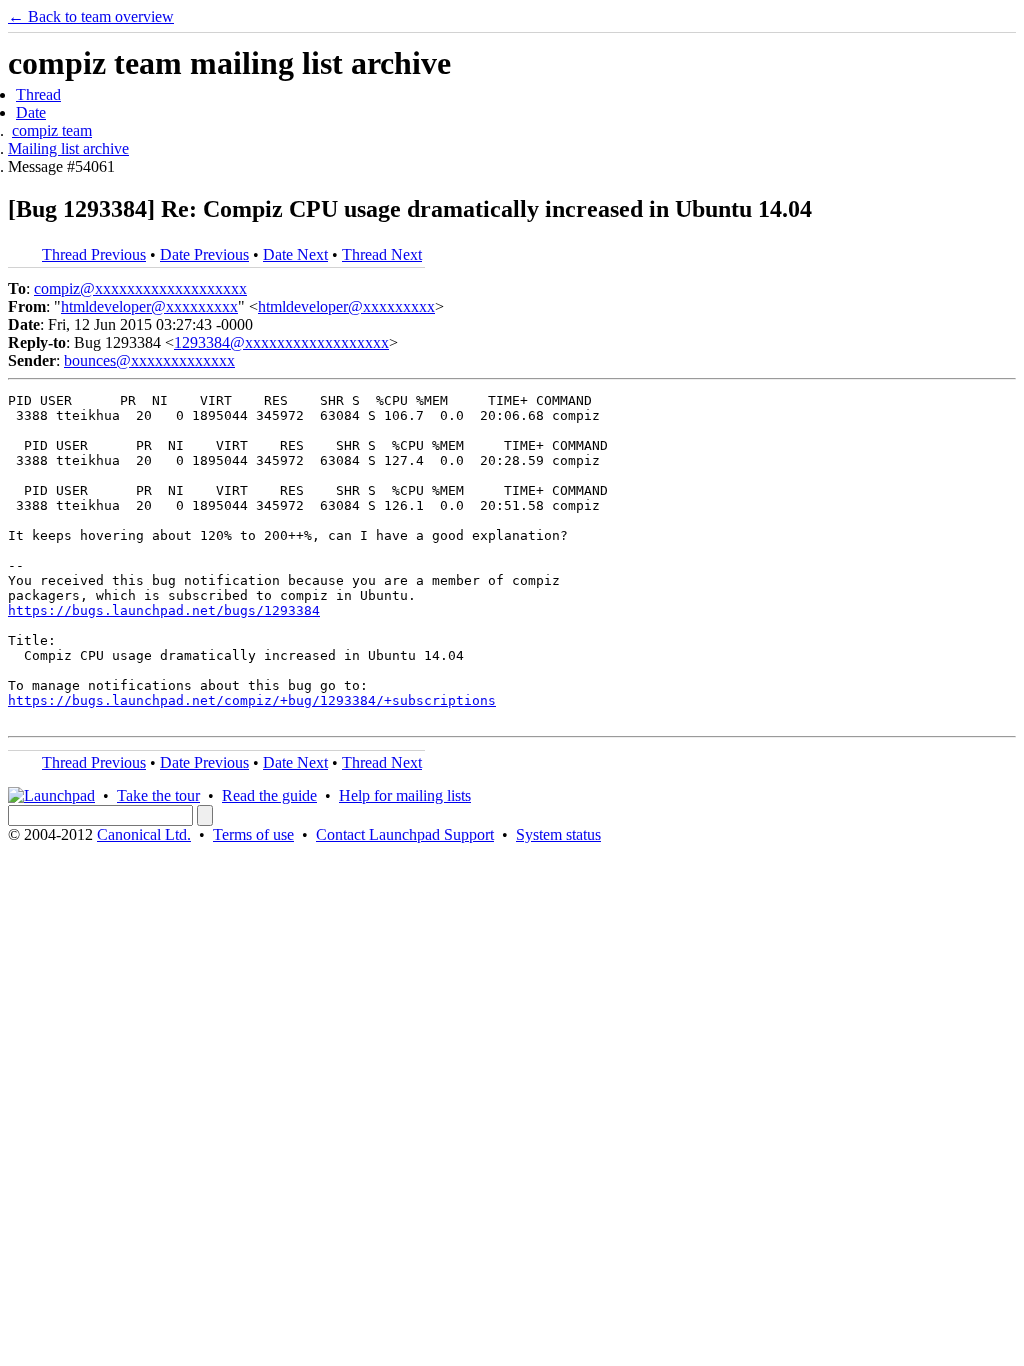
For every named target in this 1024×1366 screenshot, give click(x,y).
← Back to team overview (91, 16)
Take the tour (158, 795)
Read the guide (269, 795)
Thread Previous (94, 254)
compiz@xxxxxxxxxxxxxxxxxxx (140, 288)
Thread (38, 94)
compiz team (52, 130)
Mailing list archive (68, 148)
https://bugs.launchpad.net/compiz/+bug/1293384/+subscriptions (252, 700)
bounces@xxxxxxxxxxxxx (149, 360)
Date (31, 112)
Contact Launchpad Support (405, 834)
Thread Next (382, 254)
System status (558, 834)
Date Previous (204, 254)
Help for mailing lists (405, 795)
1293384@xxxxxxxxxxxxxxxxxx (281, 342)
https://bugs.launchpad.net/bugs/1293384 (164, 610)
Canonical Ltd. (144, 834)
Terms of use (253, 834)
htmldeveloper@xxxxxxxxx (149, 306)
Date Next (295, 254)
